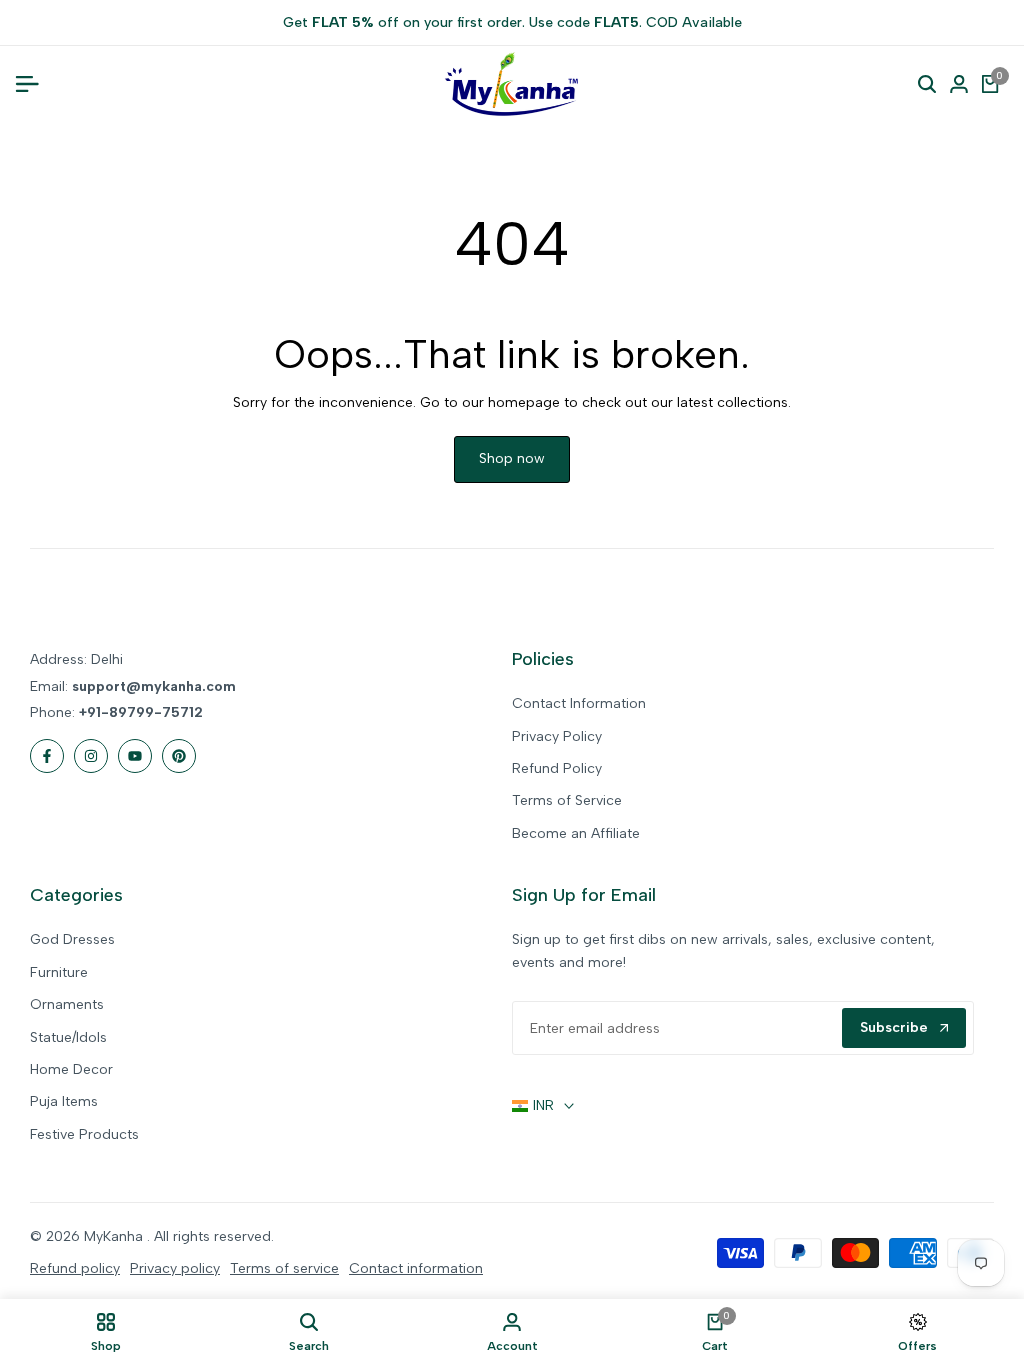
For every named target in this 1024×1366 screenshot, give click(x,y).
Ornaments (67, 1004)
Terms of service (284, 1268)
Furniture (59, 972)
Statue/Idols (68, 1037)
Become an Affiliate (576, 833)
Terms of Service (567, 800)
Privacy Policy (557, 736)
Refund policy (75, 1268)
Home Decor (71, 1069)
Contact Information (579, 703)
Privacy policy (175, 1268)
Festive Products (84, 1134)
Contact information (416, 1268)
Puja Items (64, 1101)
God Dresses (72, 939)
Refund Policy (557, 768)
